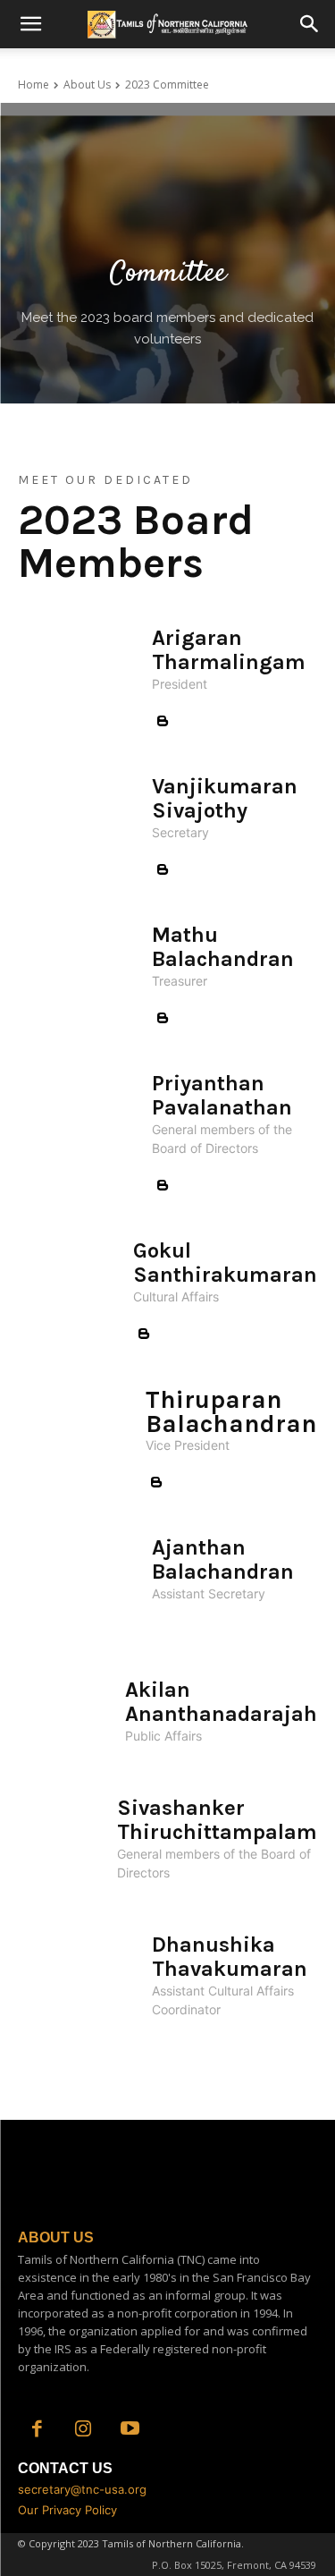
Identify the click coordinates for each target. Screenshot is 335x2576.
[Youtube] (130, 2430)
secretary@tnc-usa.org (82, 2489)
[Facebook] (37, 2430)
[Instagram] (83, 2430)
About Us (87, 85)
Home (33, 85)
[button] (30, 24)
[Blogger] (163, 722)
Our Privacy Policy (67, 2510)
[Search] (310, 24)
